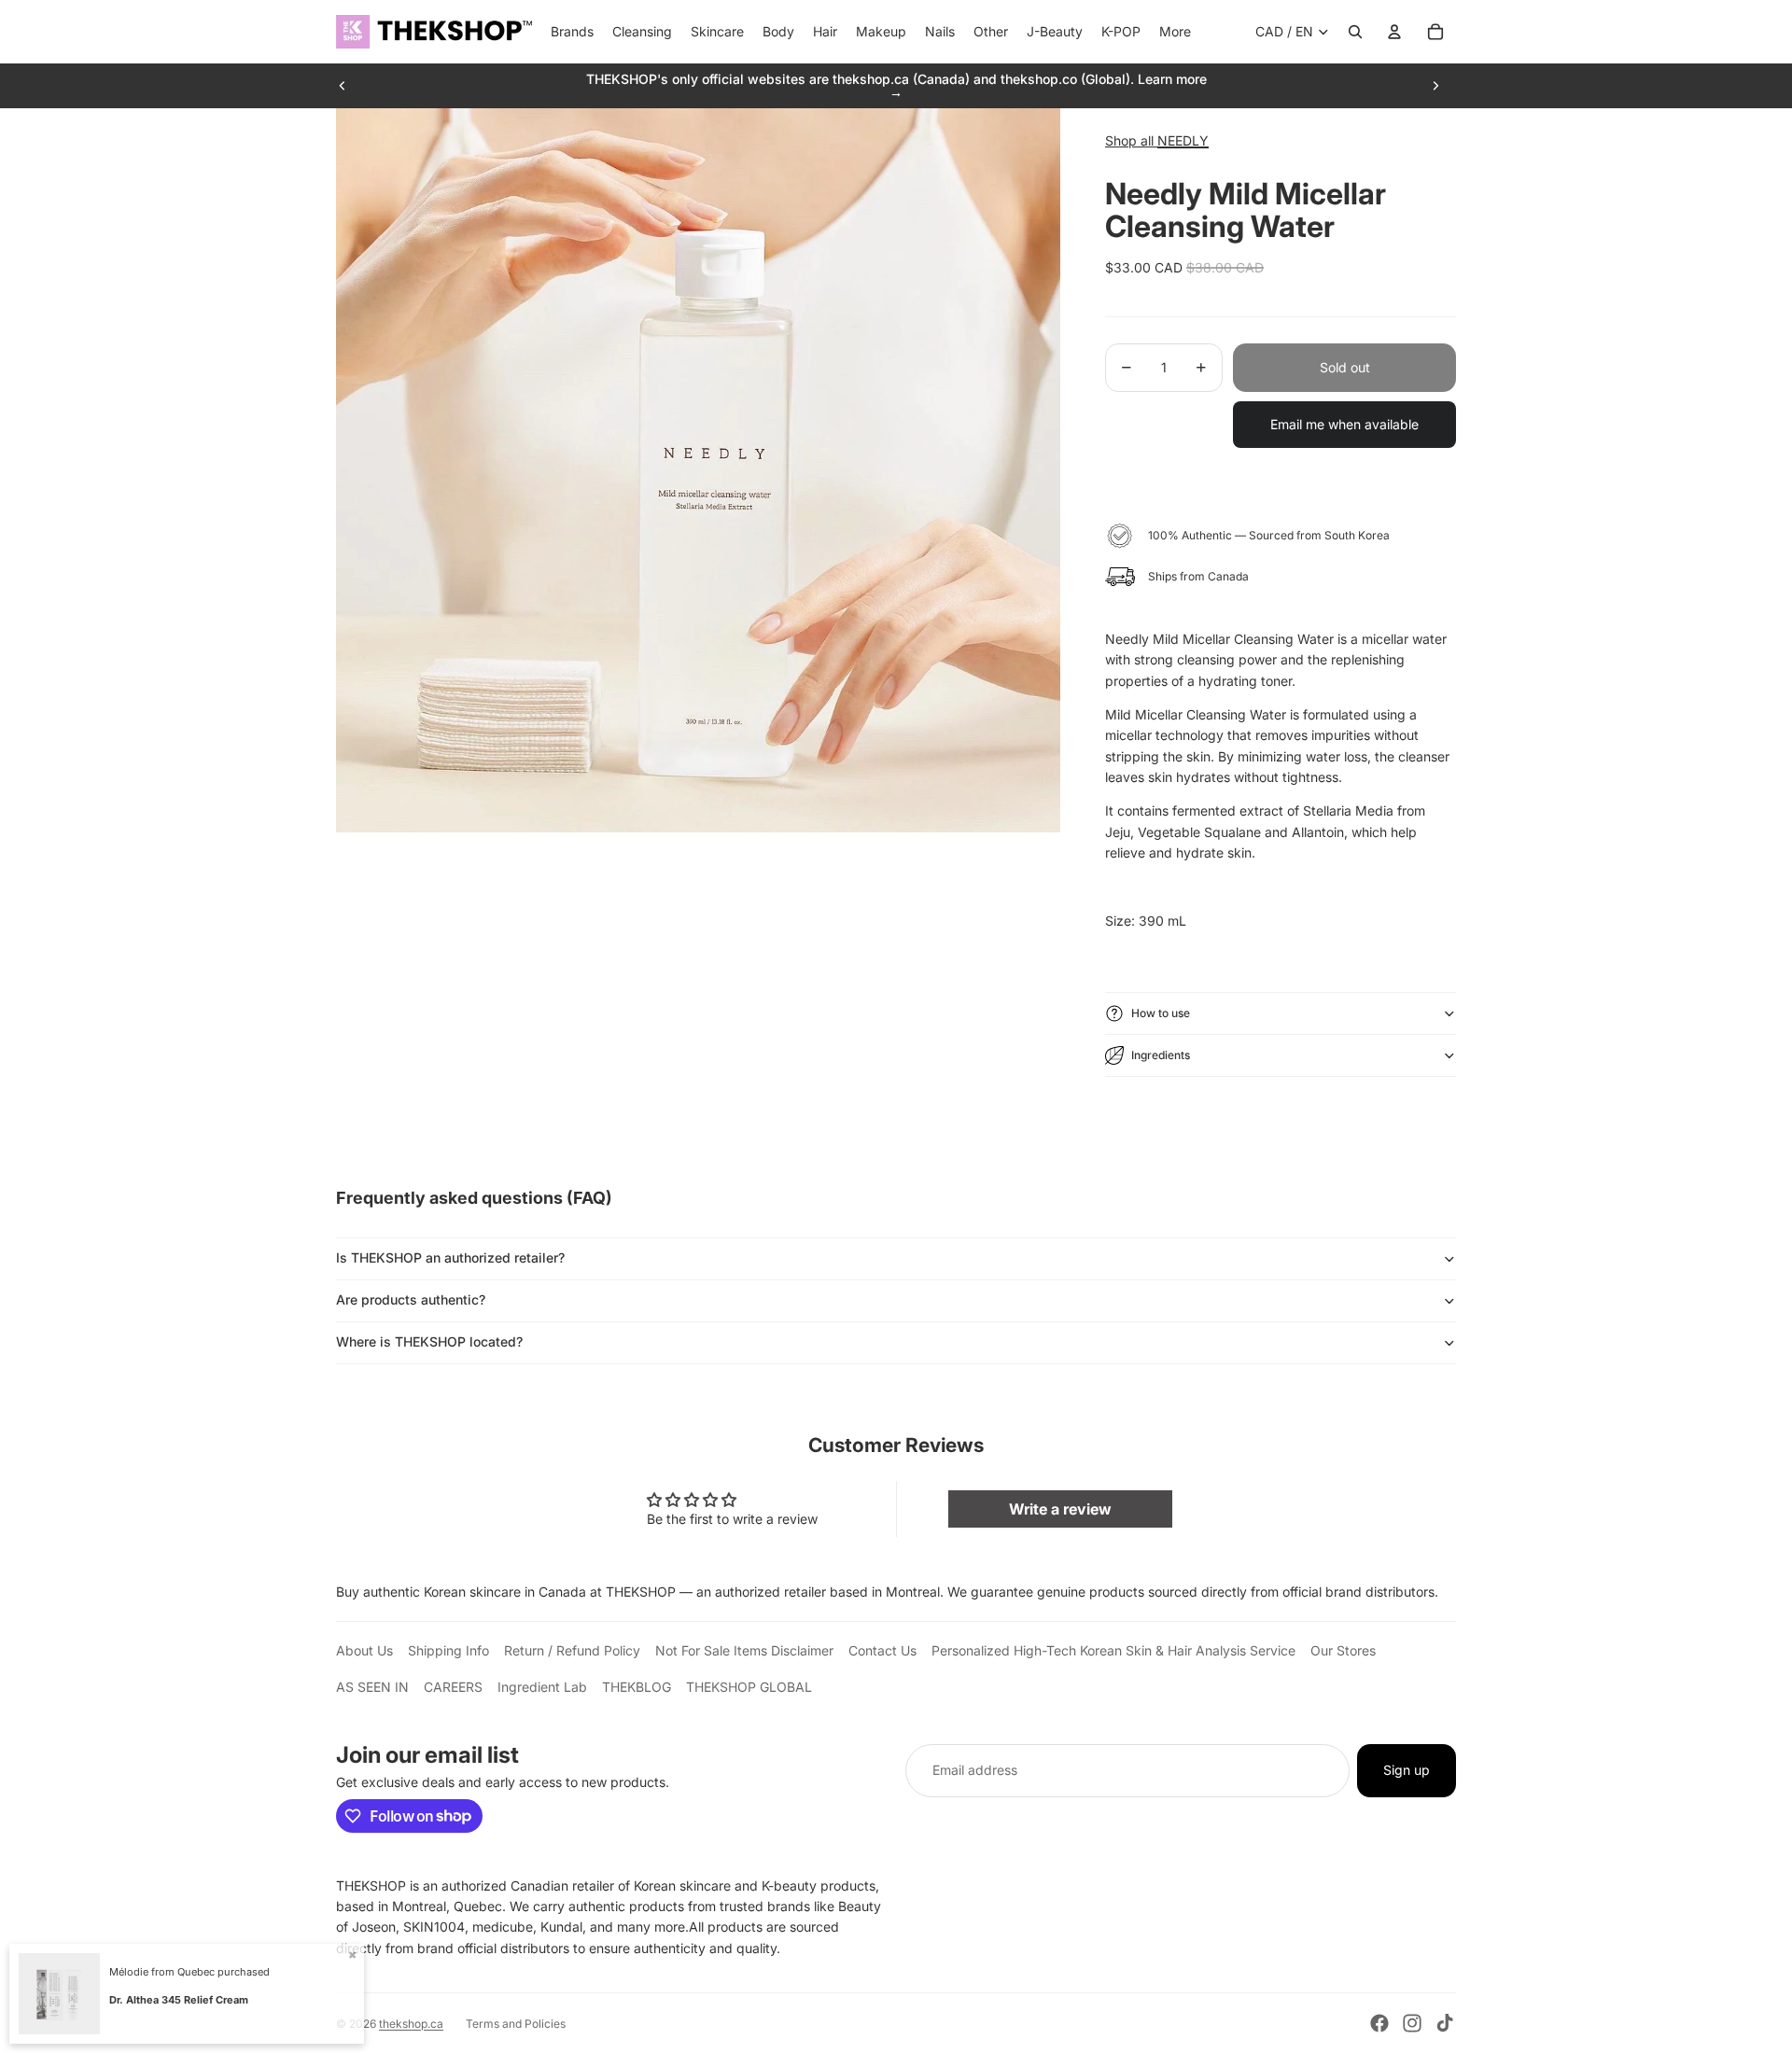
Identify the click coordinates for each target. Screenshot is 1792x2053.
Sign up (1407, 1770)
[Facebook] (1379, 2023)
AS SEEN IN (372, 1687)
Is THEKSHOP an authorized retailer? (450, 1257)
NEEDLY (1183, 140)
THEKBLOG (637, 1687)
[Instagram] (1412, 2023)
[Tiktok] (1445, 2023)
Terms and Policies (516, 2024)
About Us (364, 1650)
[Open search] (1355, 32)
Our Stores (1343, 1650)
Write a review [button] (1060, 1509)
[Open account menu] (1394, 32)
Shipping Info (448, 1650)
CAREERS (453, 1687)
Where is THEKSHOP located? (429, 1341)
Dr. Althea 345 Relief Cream (179, 2000)
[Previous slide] (343, 86)
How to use (1161, 1013)
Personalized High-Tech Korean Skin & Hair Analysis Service (1113, 1650)
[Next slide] (1435, 86)
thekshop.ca (411, 2024)
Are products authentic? (411, 1299)
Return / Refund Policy (572, 1650)
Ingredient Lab (542, 1687)
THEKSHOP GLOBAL (749, 1687)
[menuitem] (1175, 32)
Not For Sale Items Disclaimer (744, 1650)
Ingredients (1161, 1055)
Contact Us (882, 1650)
